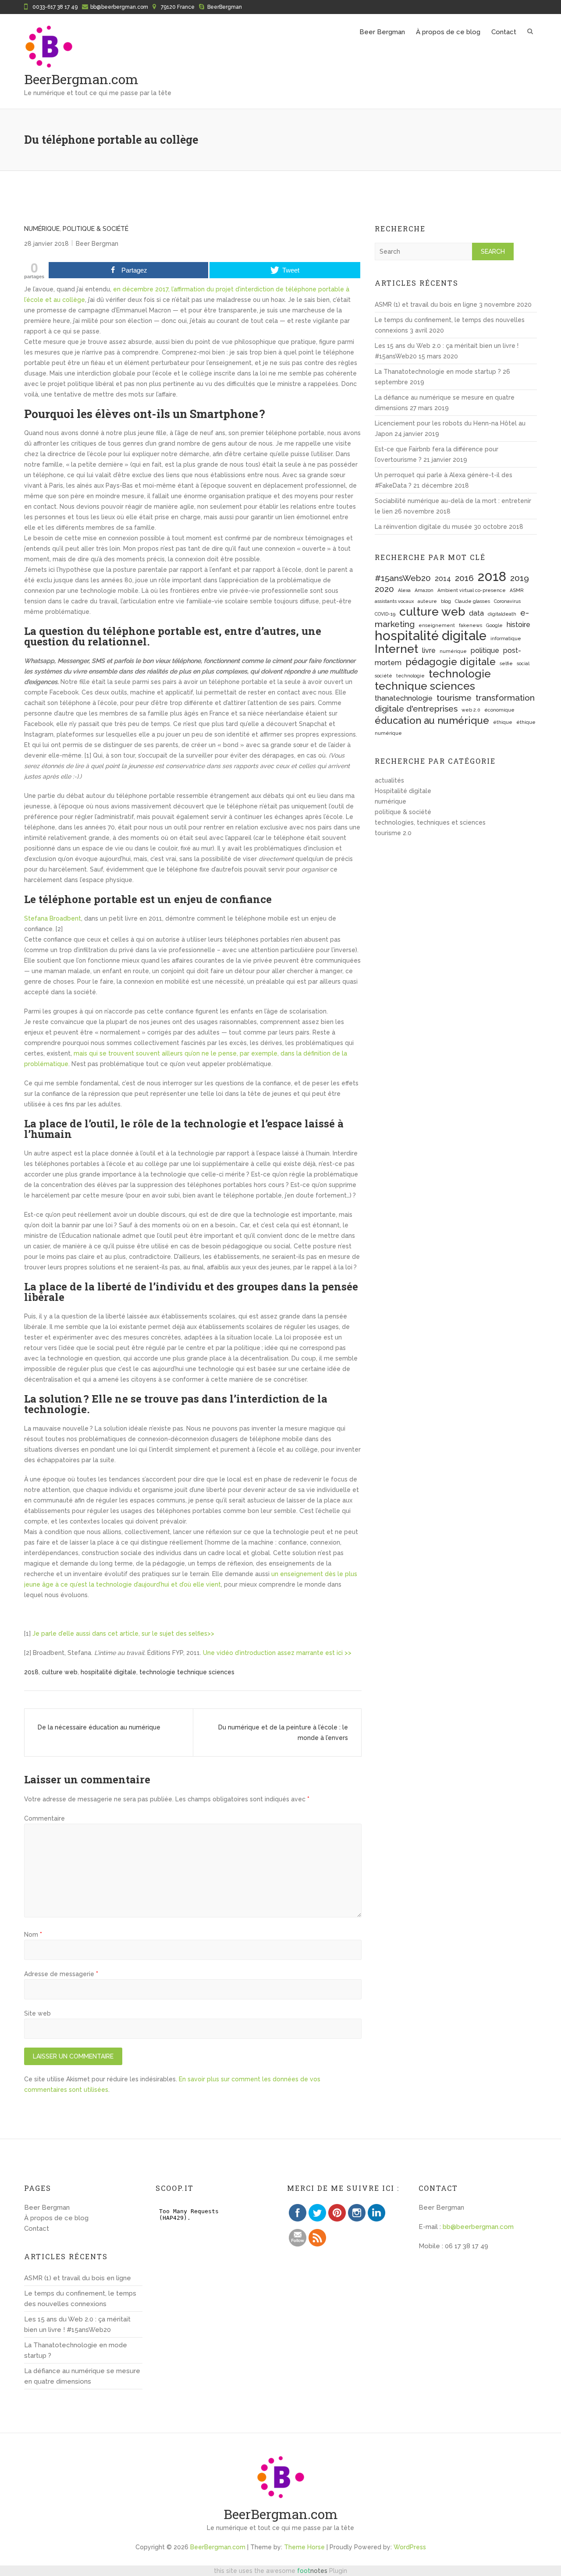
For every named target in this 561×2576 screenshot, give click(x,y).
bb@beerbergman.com (119, 7)
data (476, 613)
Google (494, 625)
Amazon (424, 590)
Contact (504, 32)
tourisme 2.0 (393, 833)
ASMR (517, 590)
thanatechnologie (404, 698)
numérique (42, 229)
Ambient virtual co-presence (472, 590)
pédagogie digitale (451, 662)
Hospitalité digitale (403, 791)
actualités (389, 780)
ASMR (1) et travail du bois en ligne (426, 305)
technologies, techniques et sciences (430, 822)
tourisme (454, 698)
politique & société (96, 229)
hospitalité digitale (108, 1672)
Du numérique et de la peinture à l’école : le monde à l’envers (283, 1733)
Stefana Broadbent (53, 918)
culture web (60, 1672)
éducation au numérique (432, 720)
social (523, 663)
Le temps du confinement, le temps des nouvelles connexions (80, 2299)
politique (485, 650)
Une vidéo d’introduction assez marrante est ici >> (277, 1653)
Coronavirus (507, 601)
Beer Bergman (382, 32)
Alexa (404, 590)
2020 (384, 589)
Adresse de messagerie (61, 1974)
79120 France (178, 7)
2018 (31, 1672)
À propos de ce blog (448, 32)
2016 (464, 578)
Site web (37, 2013)
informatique (506, 638)
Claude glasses (472, 601)
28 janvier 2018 (46, 244)
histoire (518, 625)
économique (499, 710)
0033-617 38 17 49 (55, 7)
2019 (520, 578)
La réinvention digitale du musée (423, 527)
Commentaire (44, 1818)
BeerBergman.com (81, 79)
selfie (506, 663)
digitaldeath (502, 614)
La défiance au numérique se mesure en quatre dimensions (82, 2376)
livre (429, 650)
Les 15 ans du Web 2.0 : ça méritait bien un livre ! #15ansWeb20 (77, 2324)
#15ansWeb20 (403, 578)
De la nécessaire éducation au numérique (99, 1727)
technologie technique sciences (187, 1672)
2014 (443, 579)
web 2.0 (471, 710)
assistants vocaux (394, 601)
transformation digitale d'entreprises (455, 703)
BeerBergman (225, 7)
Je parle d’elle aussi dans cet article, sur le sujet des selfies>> (123, 1633)
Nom (33, 1935)
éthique (503, 722)
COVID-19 (385, 614)
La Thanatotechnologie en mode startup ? (438, 372)
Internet (396, 649)
